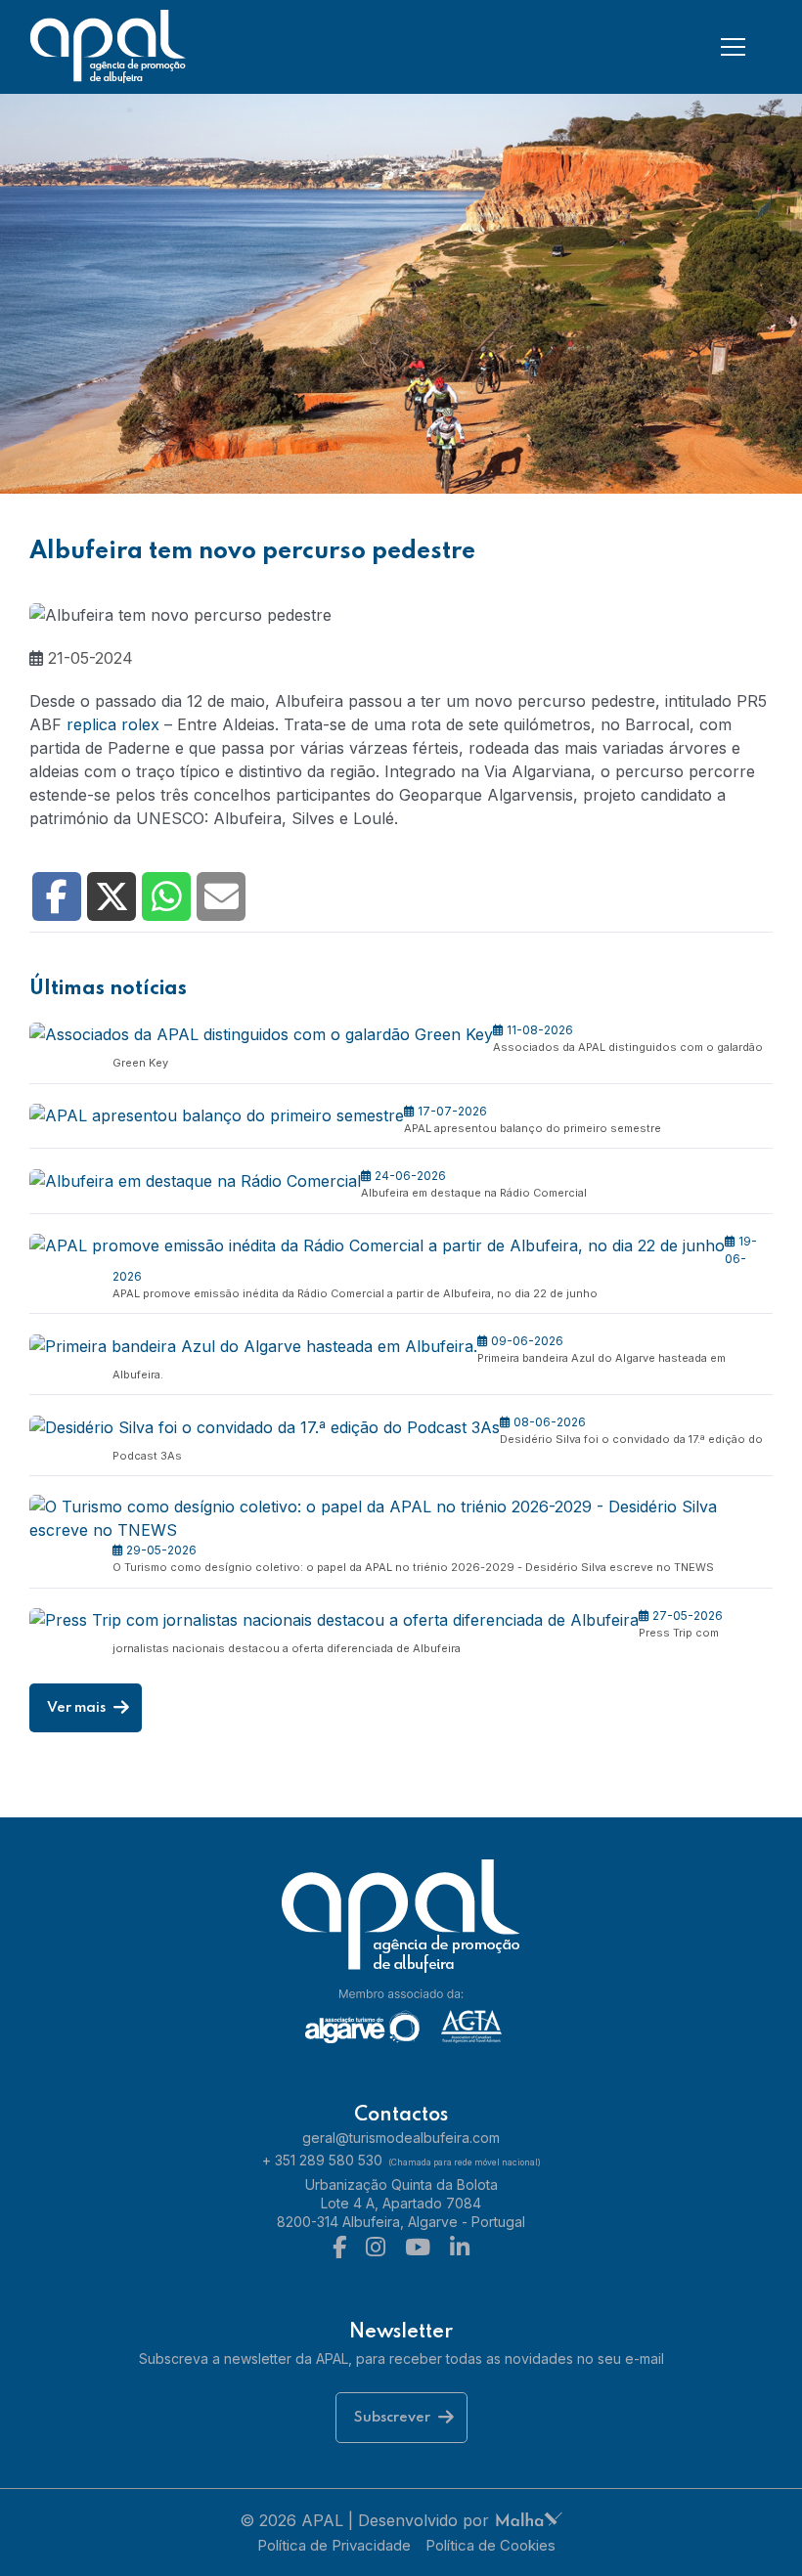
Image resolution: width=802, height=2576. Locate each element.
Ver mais (78, 1708)
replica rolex (113, 724)
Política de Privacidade (334, 2545)
